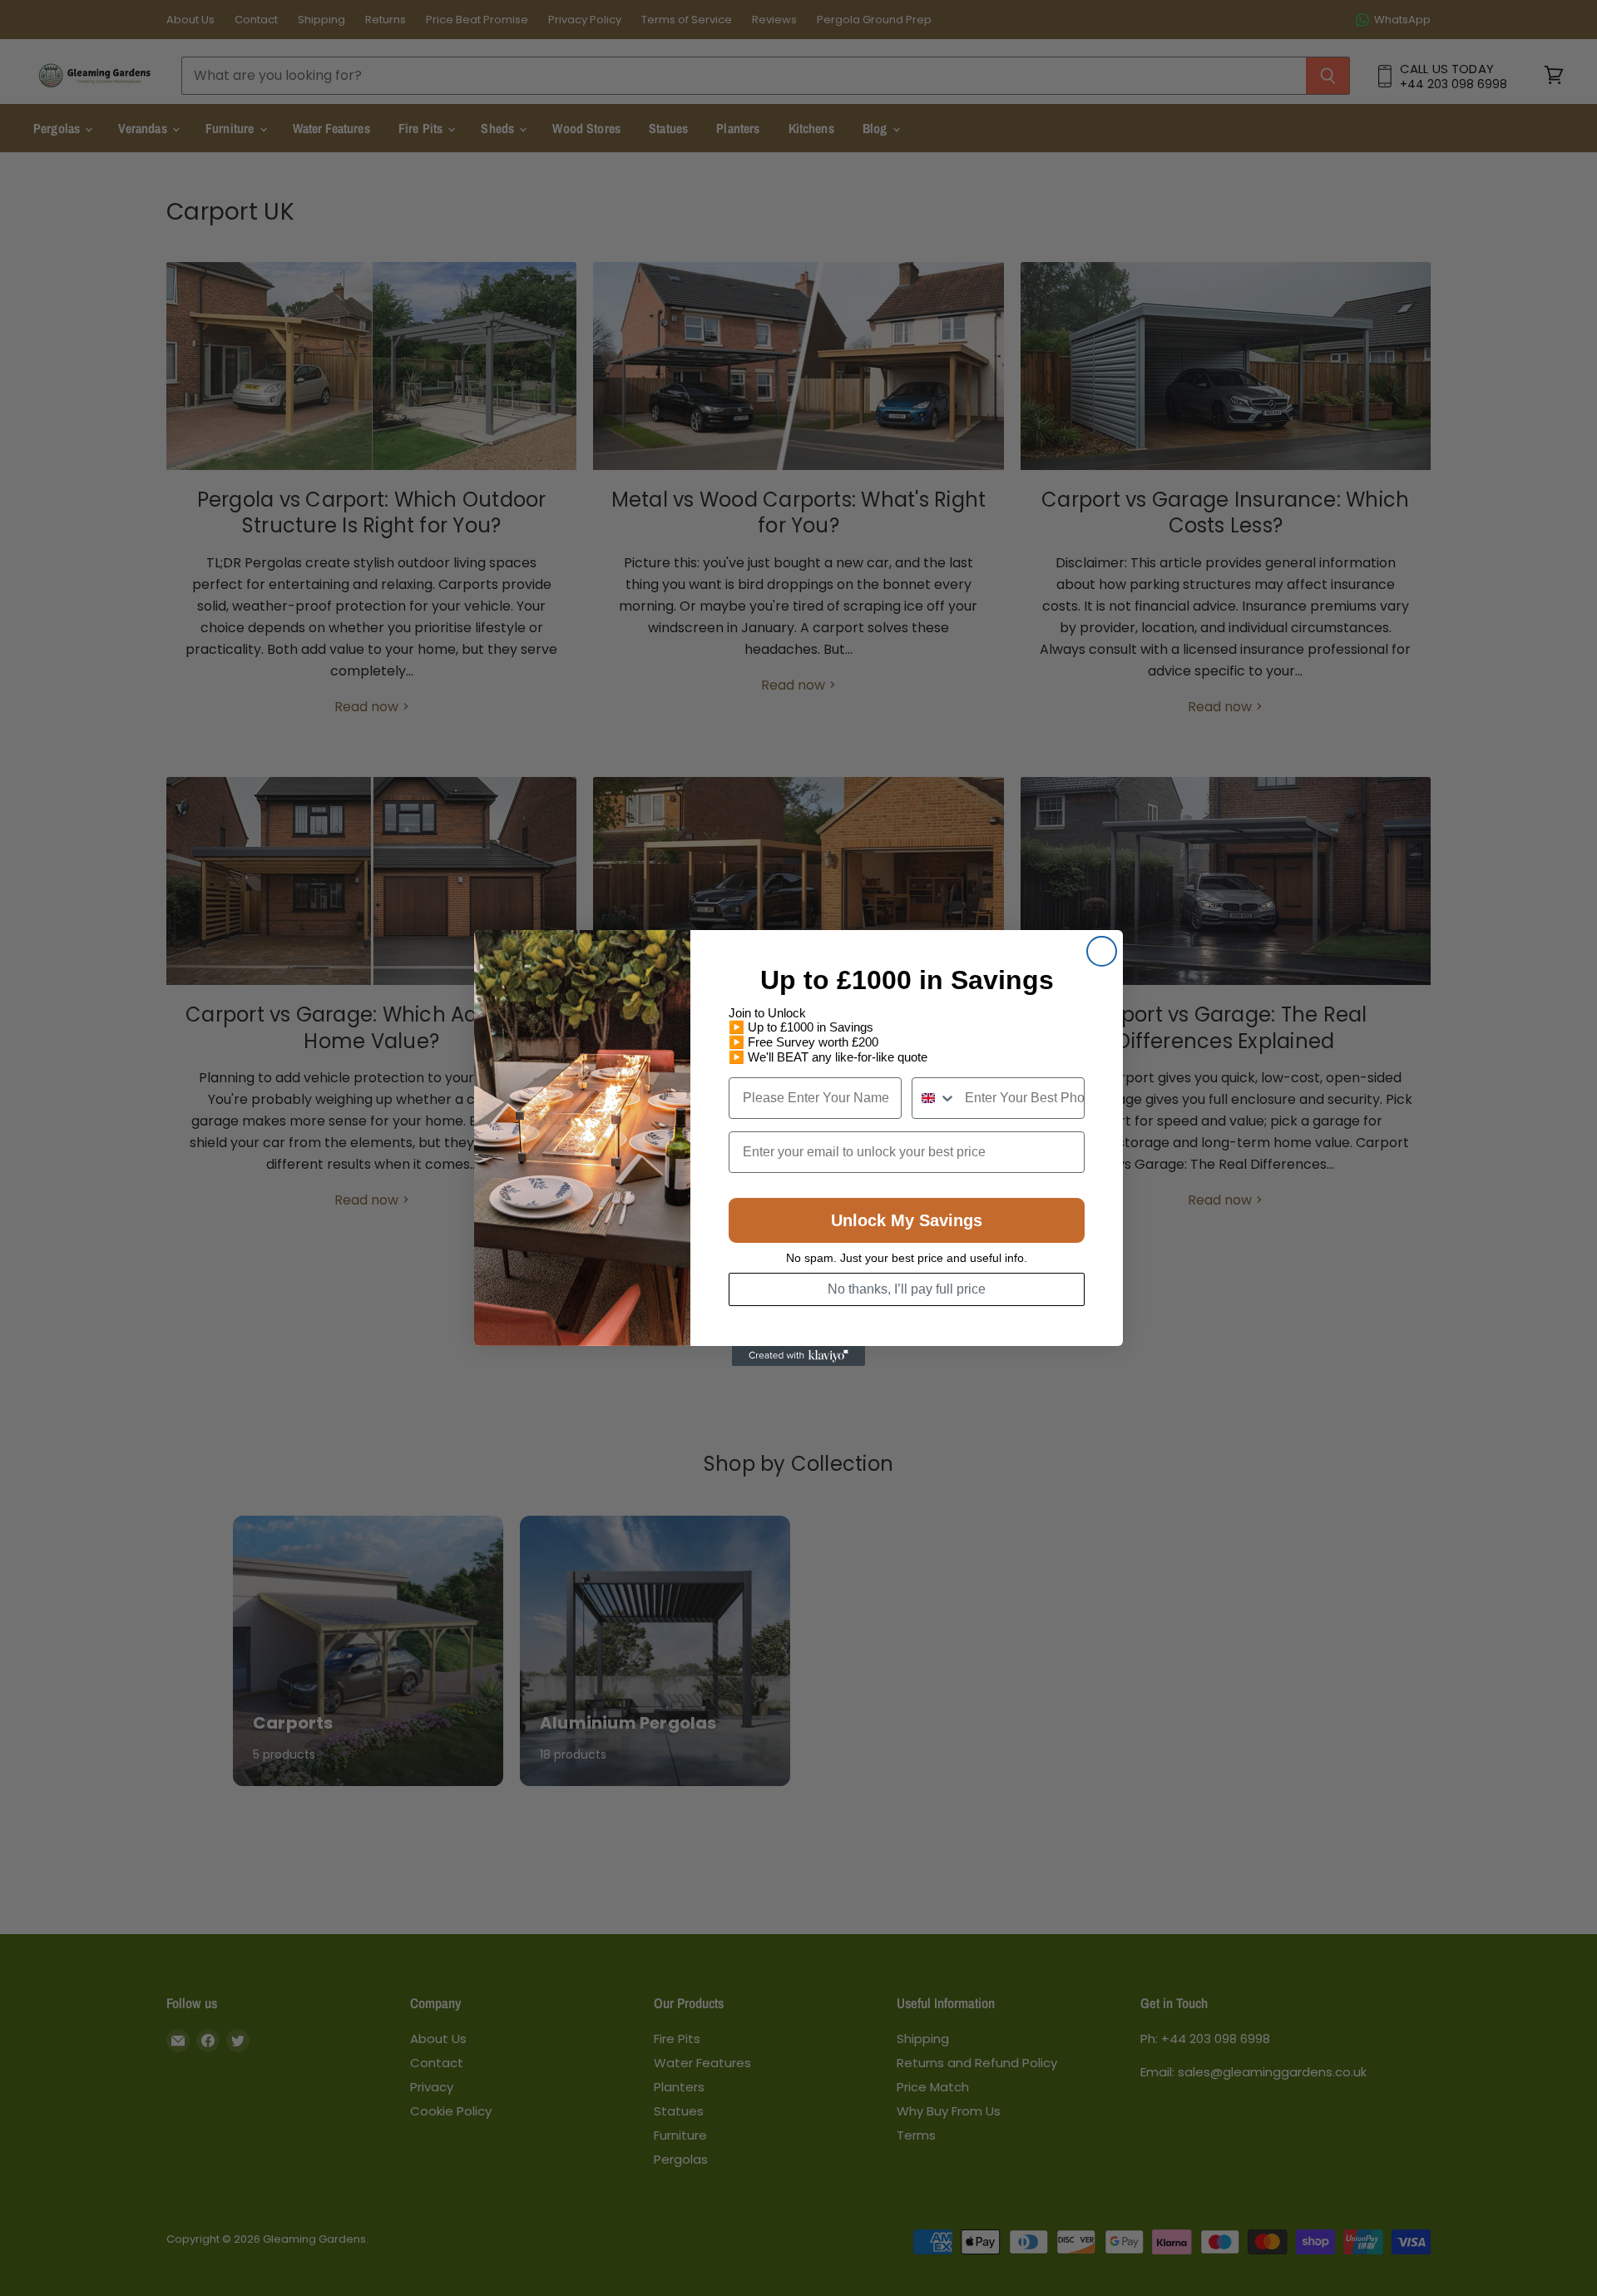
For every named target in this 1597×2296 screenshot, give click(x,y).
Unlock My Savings (907, 1220)
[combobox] (934, 1098)
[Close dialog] (1102, 951)
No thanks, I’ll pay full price (907, 1289)
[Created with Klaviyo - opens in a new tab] (798, 1356)
